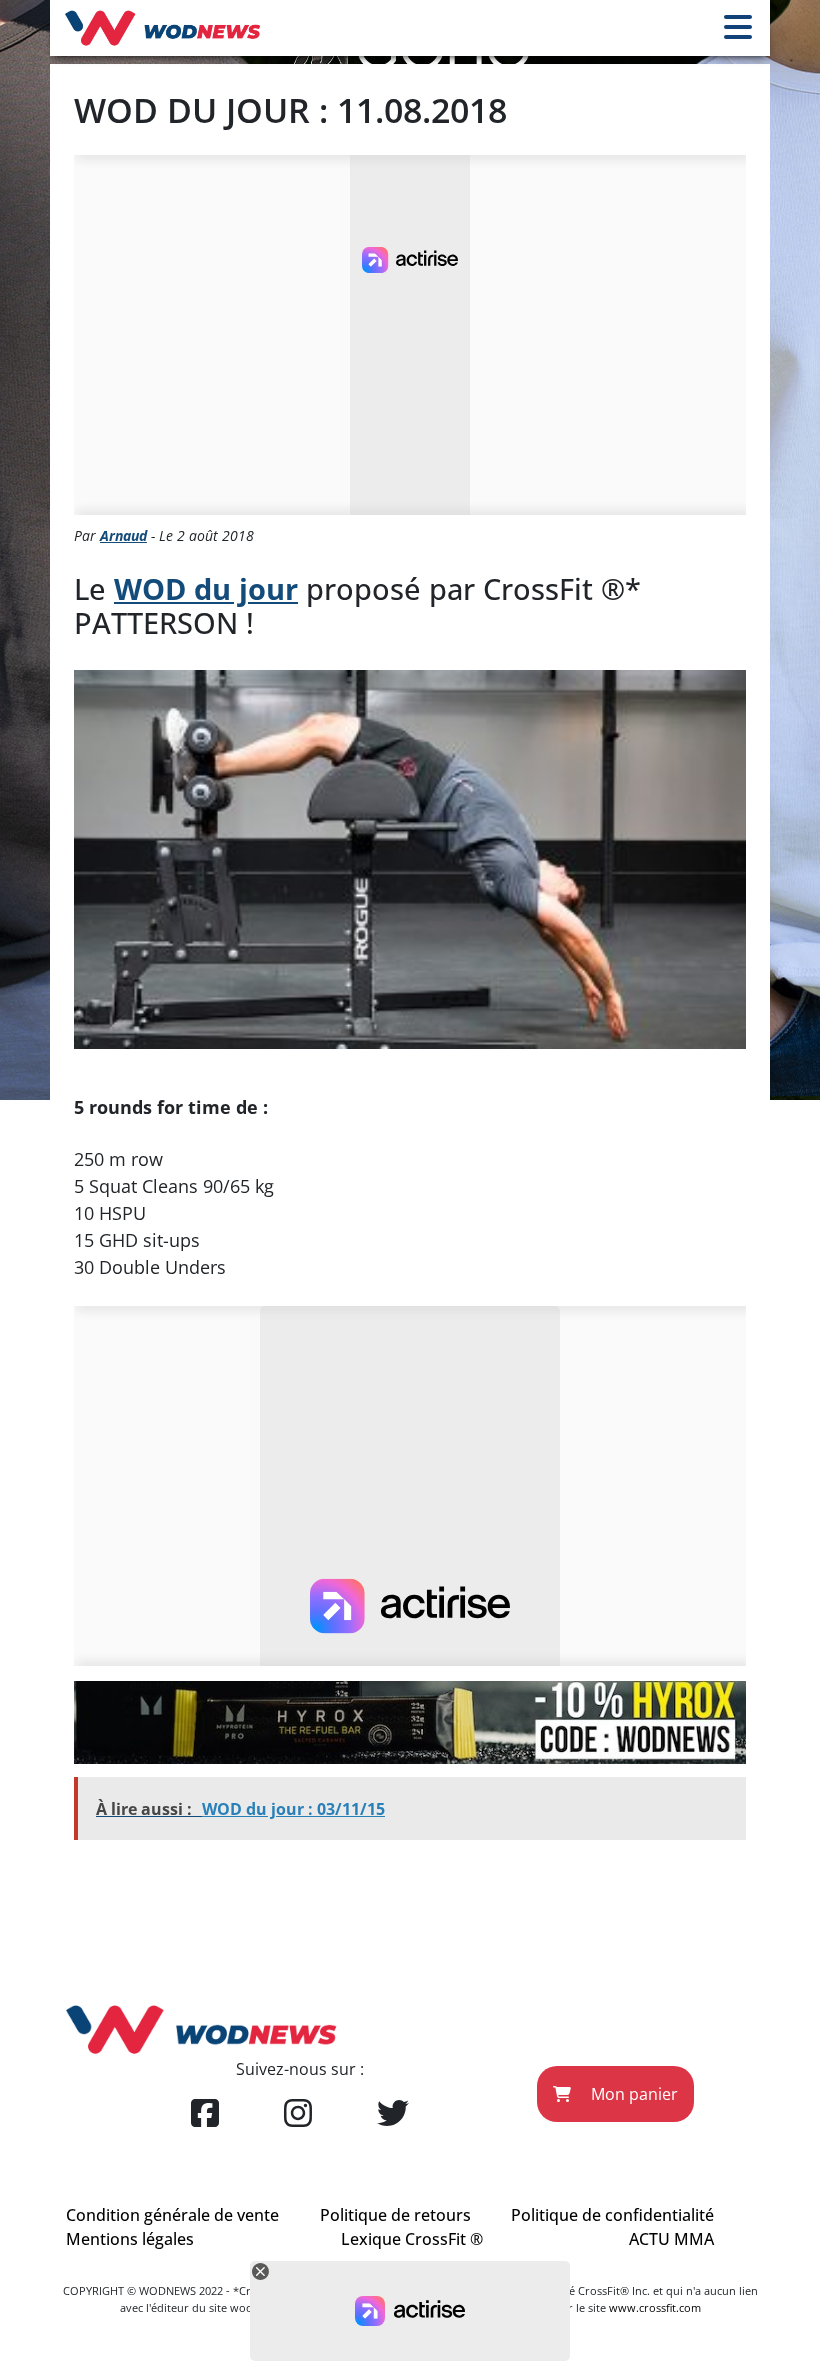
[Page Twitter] (393, 2114)
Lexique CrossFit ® (412, 2239)
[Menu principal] (738, 28)
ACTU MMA (671, 2239)
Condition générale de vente (172, 2215)
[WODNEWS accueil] (162, 28)
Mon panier (632, 2094)
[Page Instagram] (298, 2114)
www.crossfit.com (655, 2307)
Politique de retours (395, 2215)
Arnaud (123, 535)
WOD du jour (206, 588)
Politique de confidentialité (612, 2215)
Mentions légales (130, 2239)
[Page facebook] (205, 2114)
